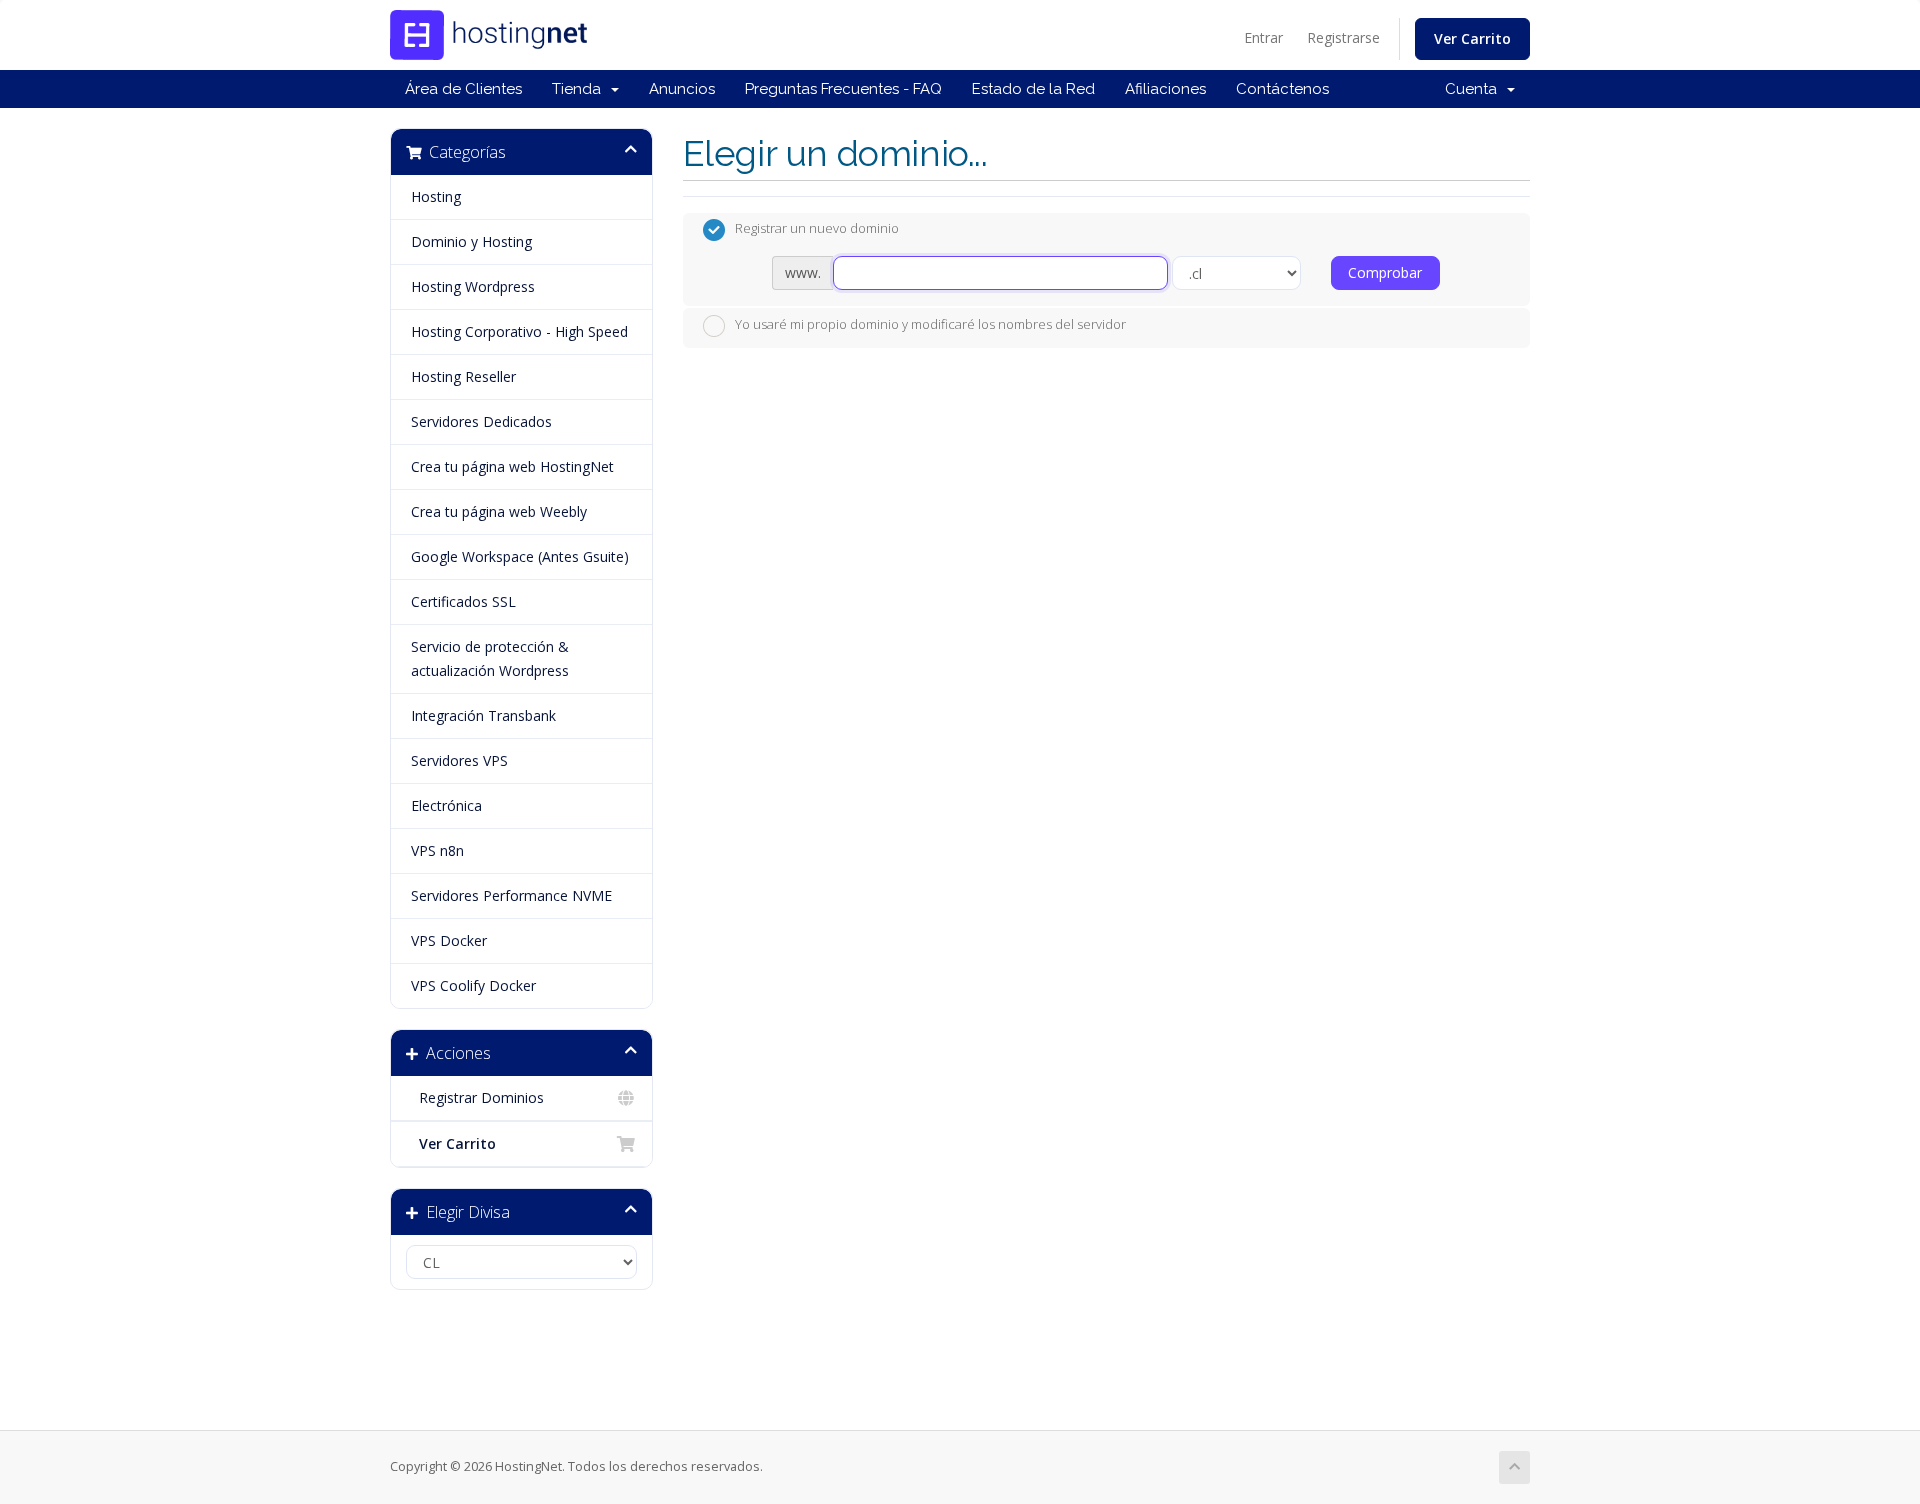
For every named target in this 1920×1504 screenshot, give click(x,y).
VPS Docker (449, 940)
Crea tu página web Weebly (499, 511)
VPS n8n (437, 850)
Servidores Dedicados (481, 421)
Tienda (580, 89)
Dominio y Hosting (471, 241)
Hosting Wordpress (473, 286)
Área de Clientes (463, 89)
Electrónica (446, 805)
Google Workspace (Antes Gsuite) (520, 556)
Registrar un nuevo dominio (817, 229)
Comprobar (1385, 272)
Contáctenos (1282, 89)
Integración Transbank (483, 715)
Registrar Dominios (477, 1097)
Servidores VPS (459, 760)
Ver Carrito (1472, 38)
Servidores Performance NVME (511, 895)
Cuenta (1475, 89)
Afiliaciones (1165, 89)
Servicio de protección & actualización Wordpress (490, 658)
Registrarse (1343, 37)
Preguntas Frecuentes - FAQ (843, 89)
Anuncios (682, 89)
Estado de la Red (1033, 89)
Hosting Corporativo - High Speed (519, 331)
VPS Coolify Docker (473, 985)
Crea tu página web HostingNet (512, 466)
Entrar (1263, 37)
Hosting (436, 196)
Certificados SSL (463, 601)
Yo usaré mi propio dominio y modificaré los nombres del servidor (930, 324)
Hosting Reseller (463, 376)
